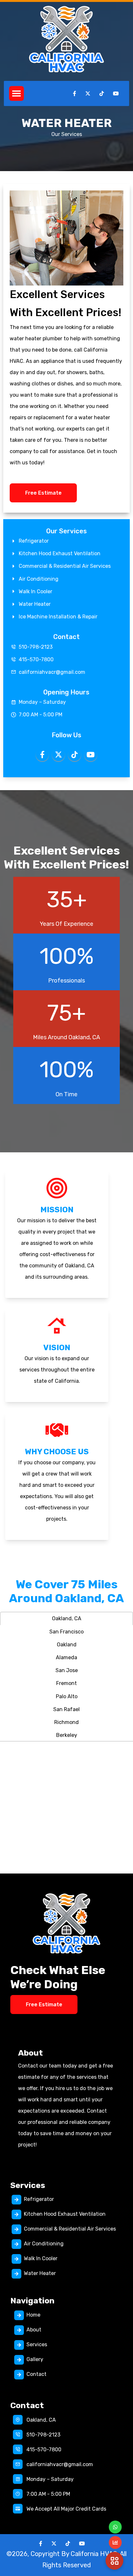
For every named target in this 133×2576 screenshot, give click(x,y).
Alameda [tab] (66, 1657)
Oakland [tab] (67, 1645)
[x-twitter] (54, 2544)
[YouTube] (82, 2544)
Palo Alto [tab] (67, 1696)
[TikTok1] (68, 2544)
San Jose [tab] (67, 1670)
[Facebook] (41, 2544)
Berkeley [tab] (67, 1735)
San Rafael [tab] (66, 1709)
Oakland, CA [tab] (67, 1618)
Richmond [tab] (66, 1722)
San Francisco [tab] (66, 1632)
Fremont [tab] (66, 1683)
